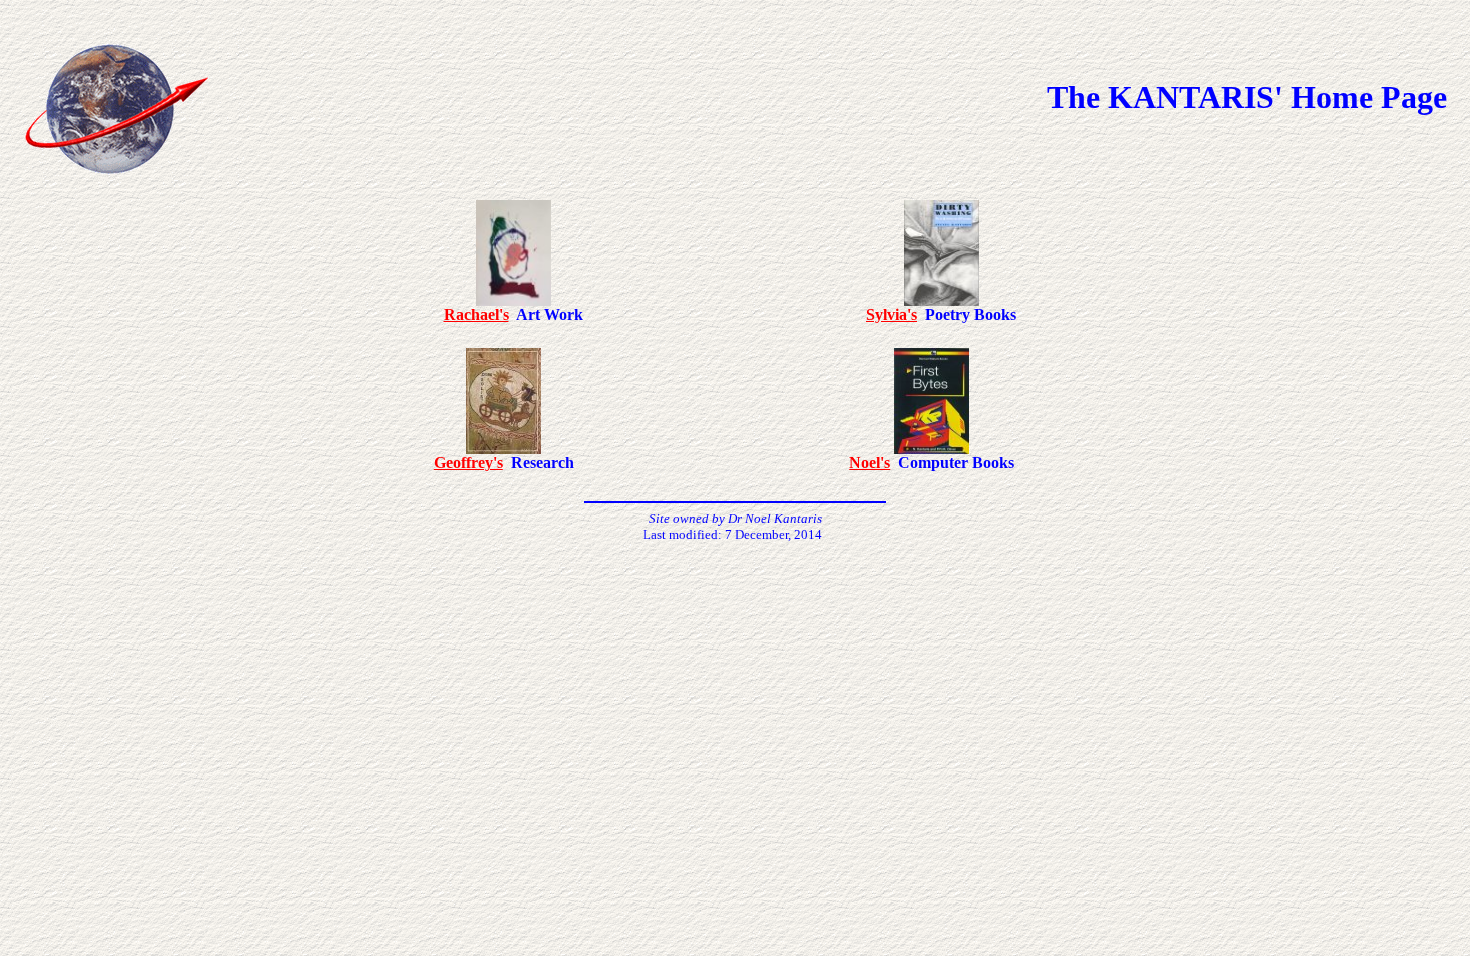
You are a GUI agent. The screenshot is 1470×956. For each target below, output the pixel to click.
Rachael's (476, 314)
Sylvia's (891, 314)
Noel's (869, 462)
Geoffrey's (468, 462)
